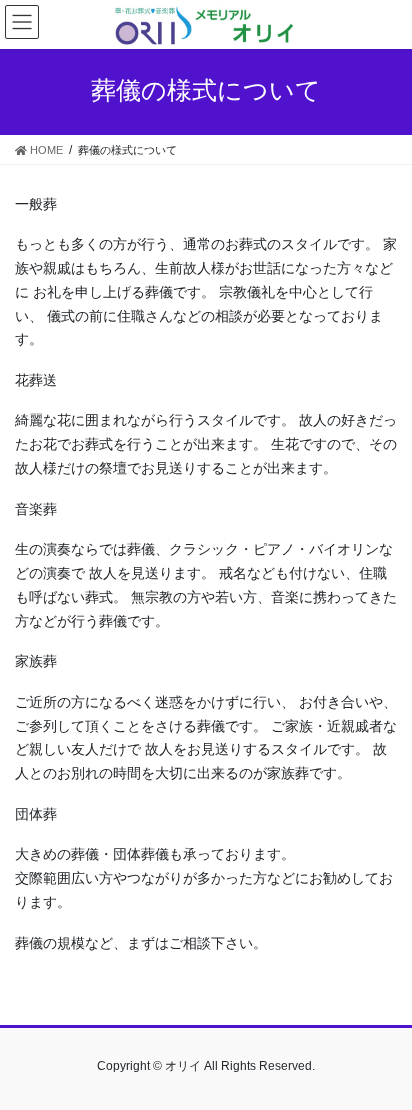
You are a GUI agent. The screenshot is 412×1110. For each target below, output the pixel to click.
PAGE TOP (382, 1059)
